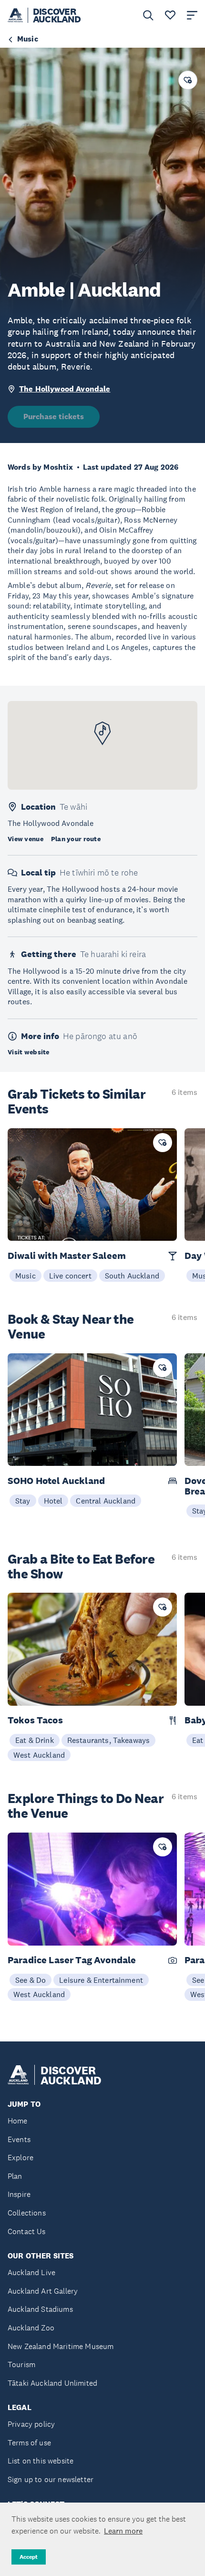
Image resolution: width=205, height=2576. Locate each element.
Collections (27, 2213)
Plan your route (76, 839)
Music (26, 1276)
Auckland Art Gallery (43, 2291)
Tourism (21, 2365)
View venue (26, 839)
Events (19, 2139)
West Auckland (39, 1755)
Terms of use (29, 2443)
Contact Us (27, 2231)
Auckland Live (31, 2272)
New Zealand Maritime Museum (61, 2346)
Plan (15, 2176)
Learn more (123, 2531)
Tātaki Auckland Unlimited (52, 2383)
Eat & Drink (35, 1740)
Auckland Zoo (31, 2328)
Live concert (70, 1276)
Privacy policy (31, 2424)
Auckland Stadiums (40, 2309)
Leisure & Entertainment (101, 1980)
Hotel (53, 1501)
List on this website (41, 2461)
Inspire (19, 2194)
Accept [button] (29, 2557)
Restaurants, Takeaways (109, 1740)
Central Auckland (106, 1501)
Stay (23, 1501)
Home (18, 2121)
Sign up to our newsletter (51, 2479)
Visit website (29, 1052)
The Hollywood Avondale (65, 389)
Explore (20, 2158)
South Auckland (132, 1276)
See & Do (31, 1980)
